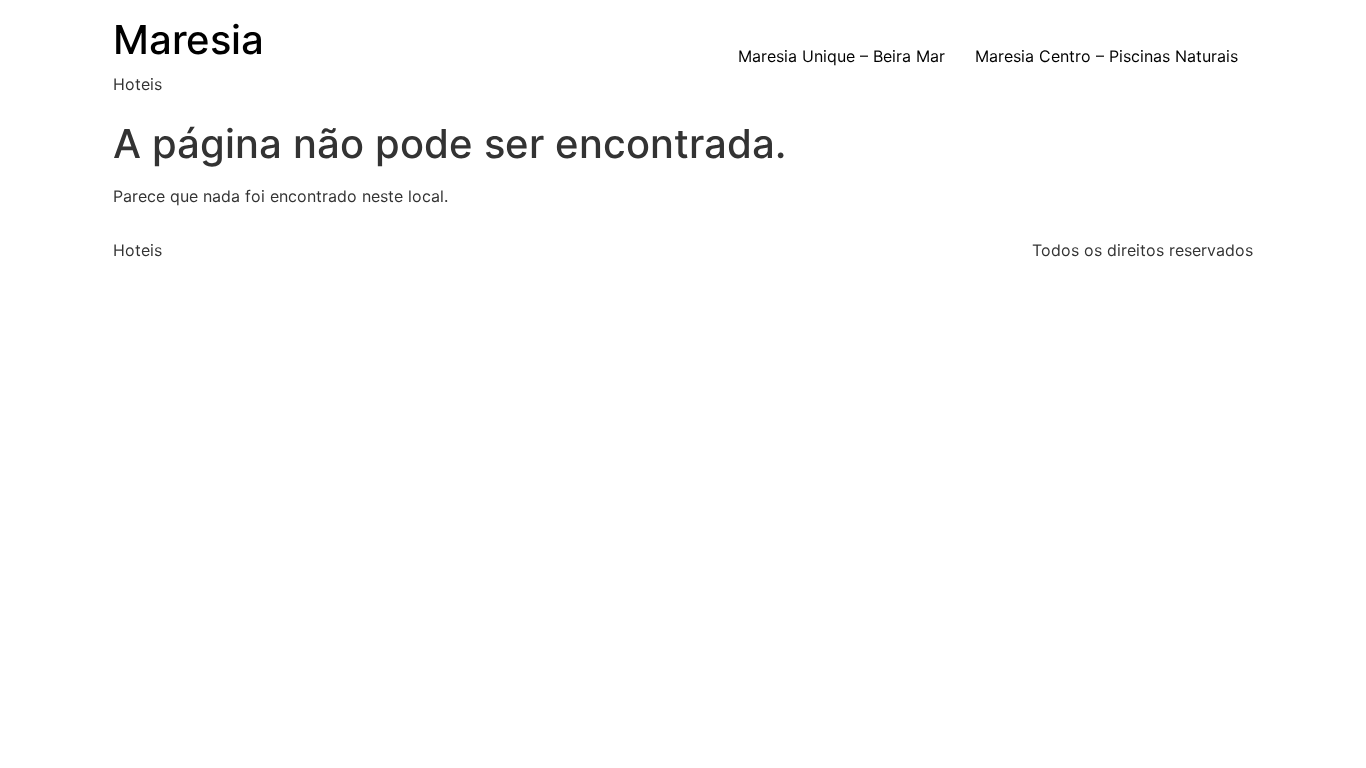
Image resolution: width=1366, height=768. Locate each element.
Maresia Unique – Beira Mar (841, 56)
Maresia (188, 39)
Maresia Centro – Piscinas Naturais (1106, 56)
